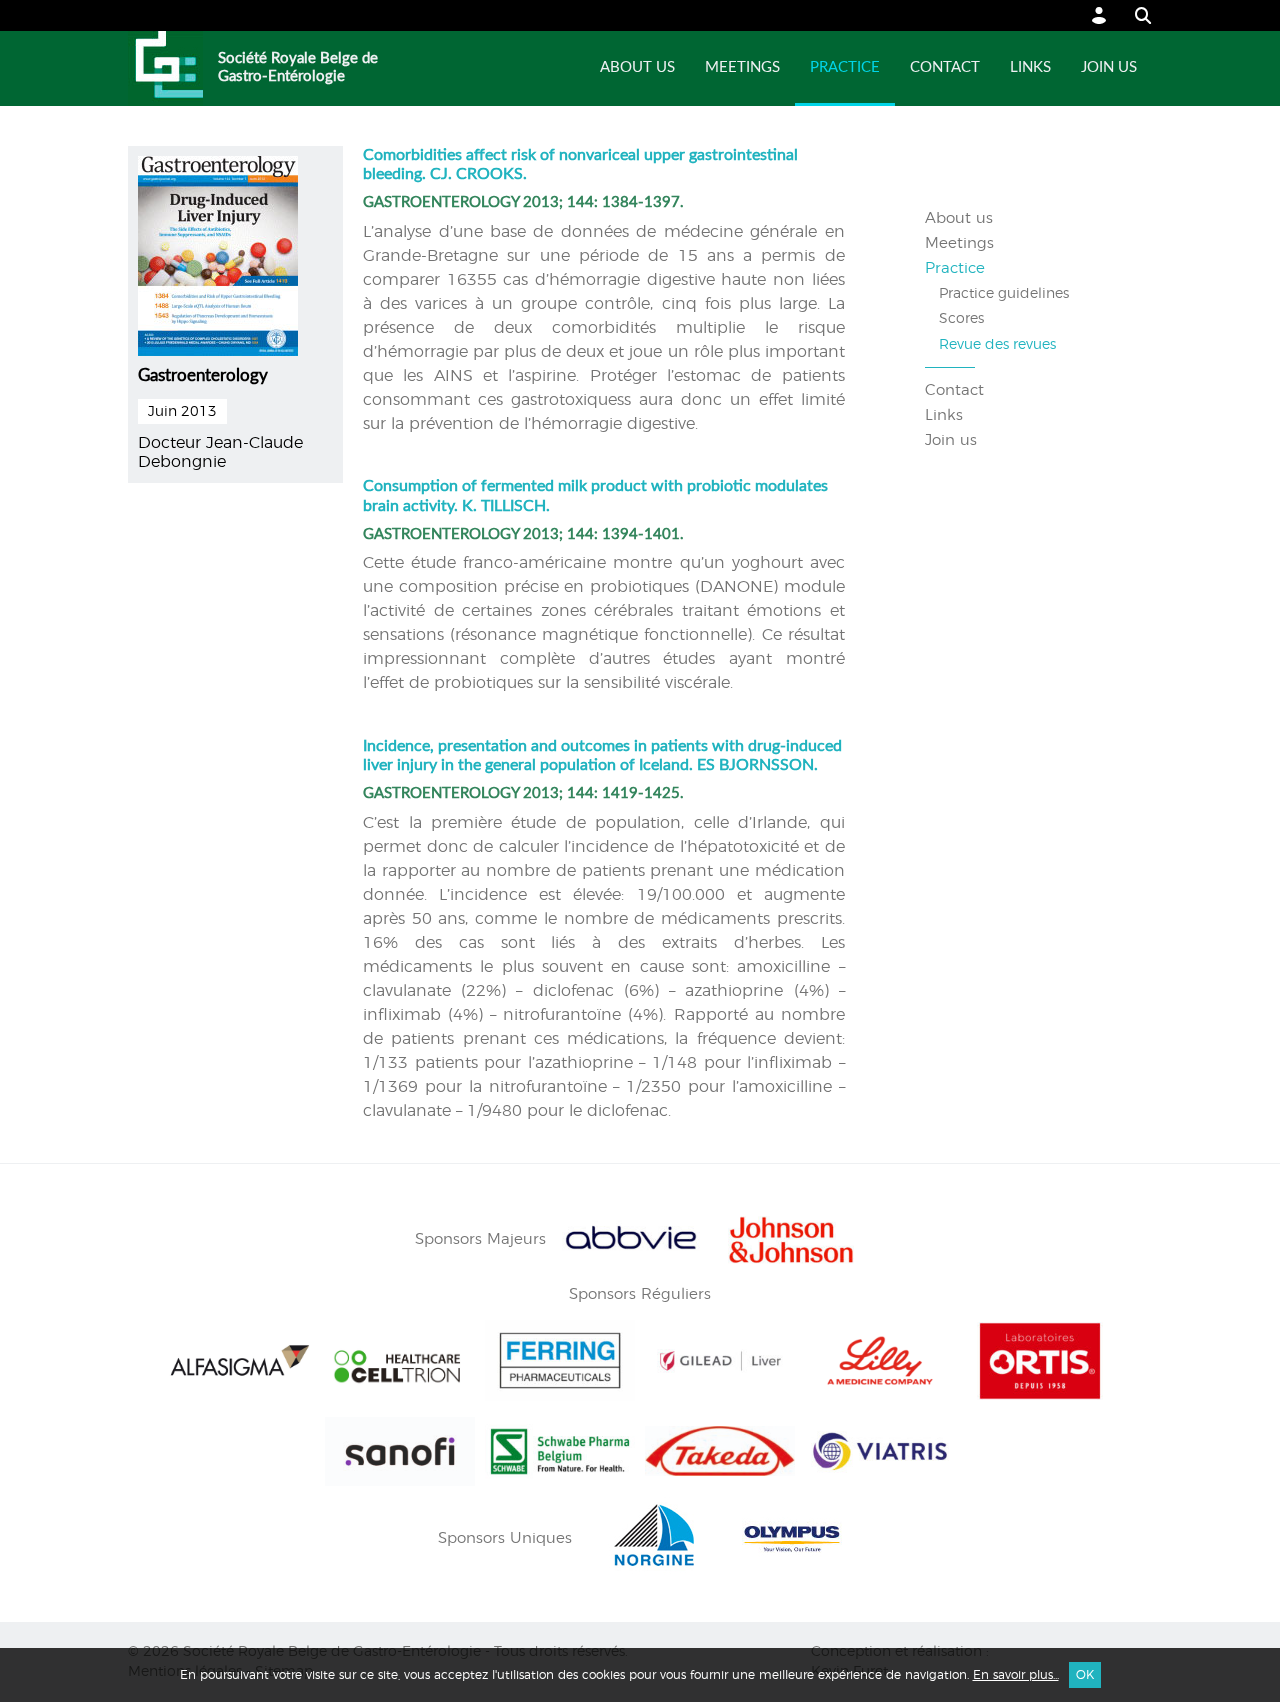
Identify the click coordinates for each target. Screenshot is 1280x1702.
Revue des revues (997, 345)
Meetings (742, 67)
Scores (961, 319)
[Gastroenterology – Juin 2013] (218, 253)
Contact (945, 67)
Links (1030, 67)
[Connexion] (1099, 15)
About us (637, 67)
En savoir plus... (1016, 1675)
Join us (1109, 67)
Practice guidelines (1004, 294)
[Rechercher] (1133, 15)
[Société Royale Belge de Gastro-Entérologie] (165, 68)
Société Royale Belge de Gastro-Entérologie (298, 67)
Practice (845, 67)
